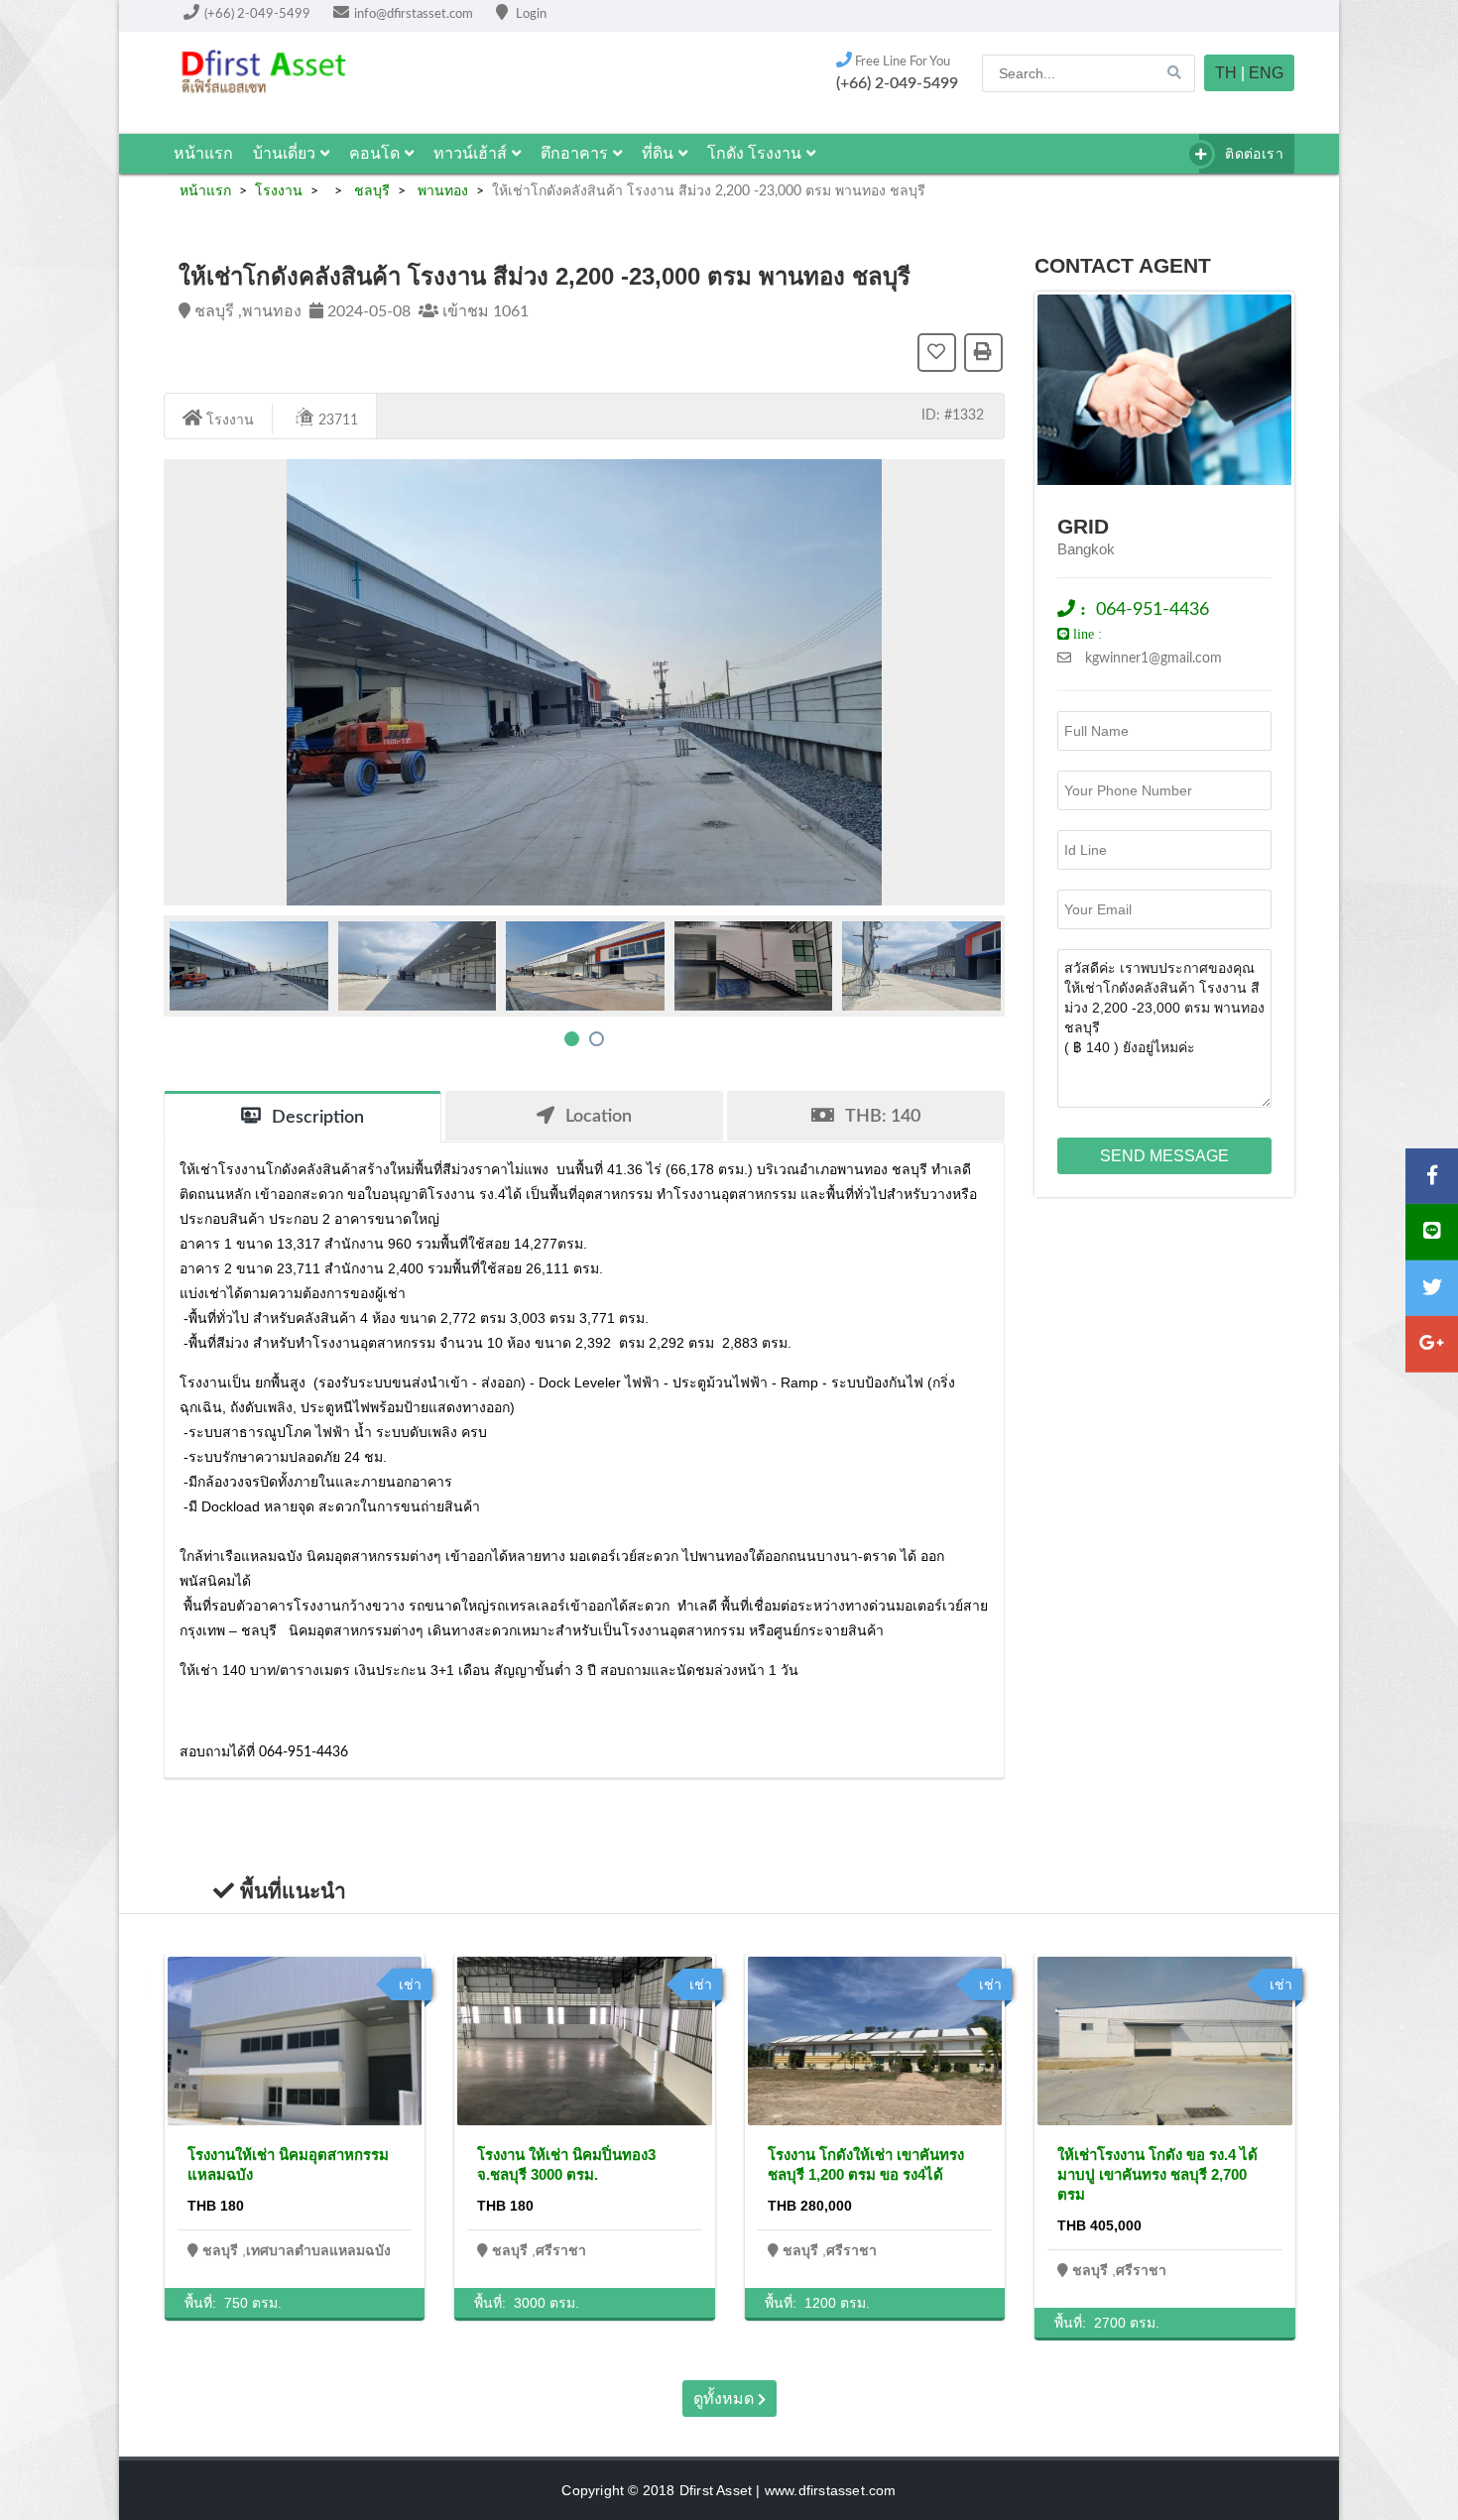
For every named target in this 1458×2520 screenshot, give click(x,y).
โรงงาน (279, 191)
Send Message (1164, 1156)
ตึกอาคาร (574, 153)
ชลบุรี (370, 191)
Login (530, 14)
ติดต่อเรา (1252, 154)
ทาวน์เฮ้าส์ (470, 153)
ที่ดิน (658, 153)
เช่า (410, 1984)
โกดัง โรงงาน (754, 153)
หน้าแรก (203, 153)
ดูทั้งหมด (726, 2399)
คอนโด (374, 153)
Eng (1266, 73)
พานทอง (441, 191)
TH (1226, 73)
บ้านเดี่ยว (284, 153)
